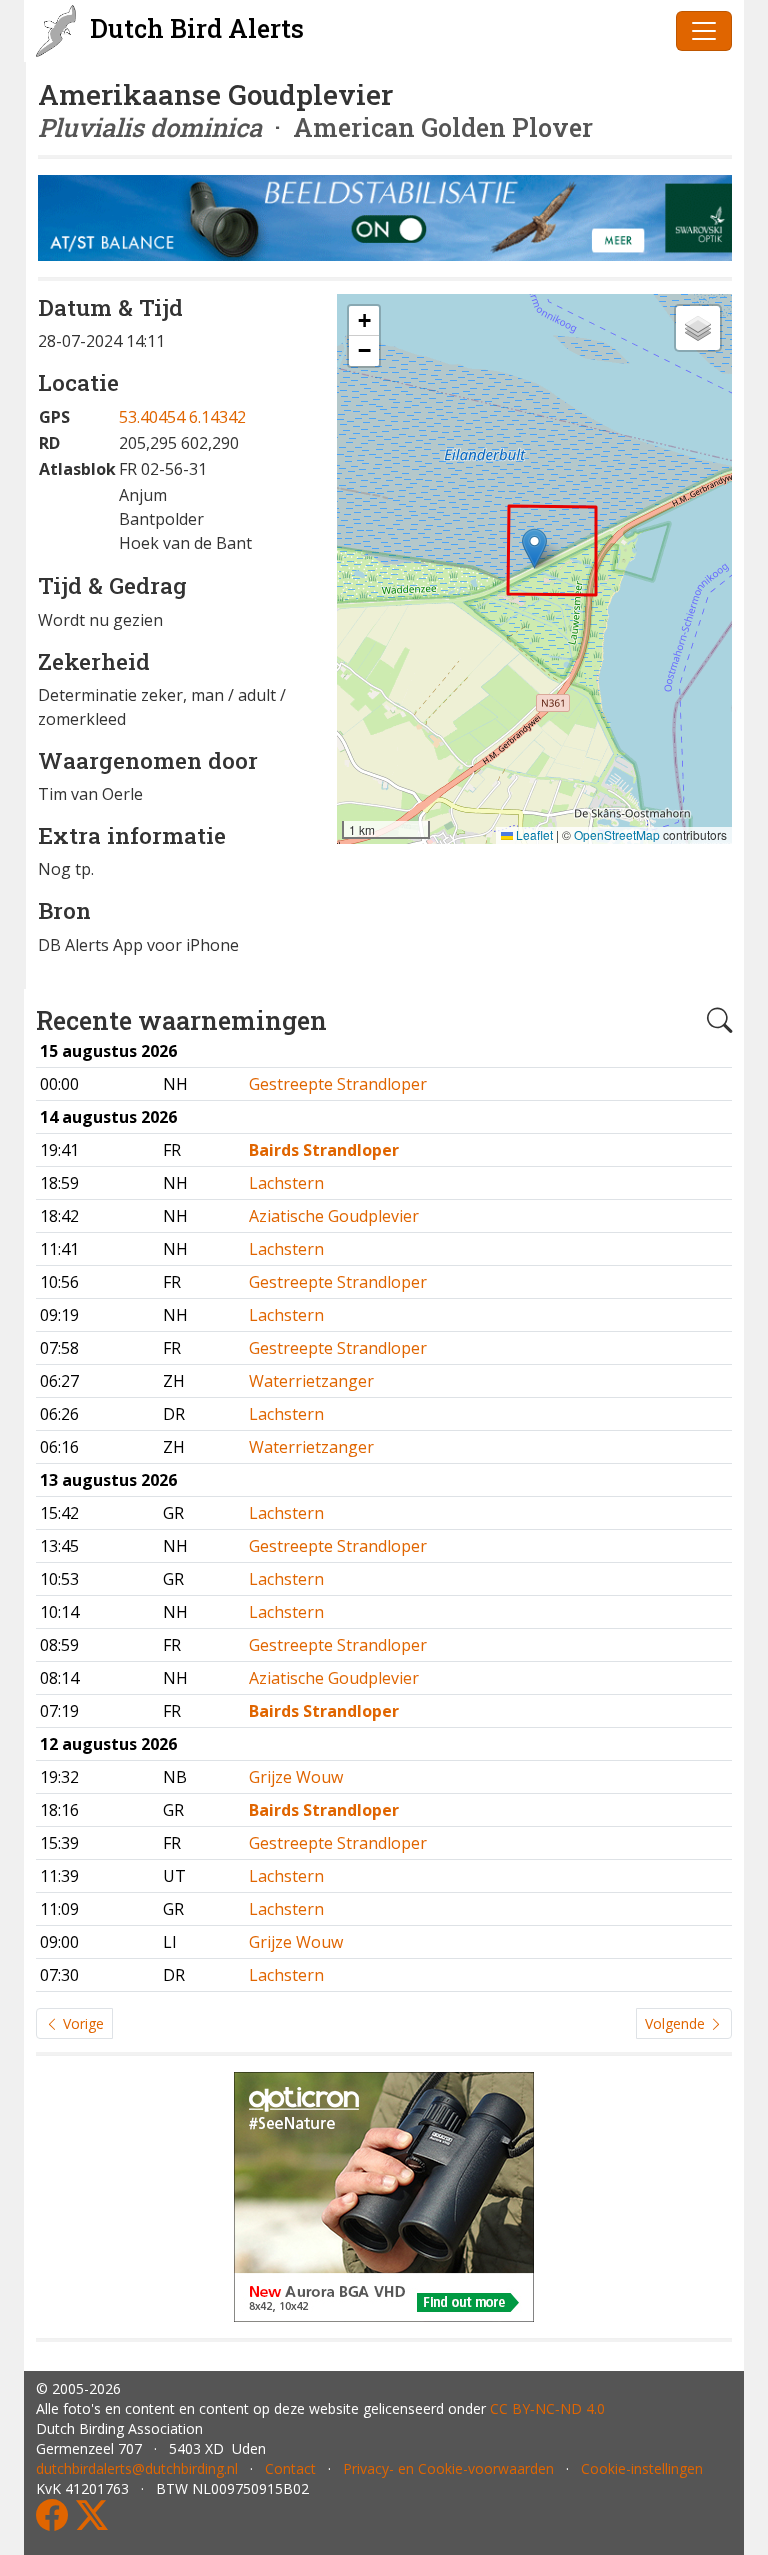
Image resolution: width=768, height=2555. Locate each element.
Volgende (677, 2023)
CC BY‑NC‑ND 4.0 (547, 2408)
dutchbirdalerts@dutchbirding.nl (137, 2468)
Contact (290, 2468)
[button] (534, 548)
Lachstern (286, 1183)
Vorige (81, 2023)
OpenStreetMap (617, 834)
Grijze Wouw (296, 1777)
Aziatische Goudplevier (334, 1216)
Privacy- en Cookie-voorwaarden (448, 2468)
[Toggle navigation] (704, 31)
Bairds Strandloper (324, 1150)
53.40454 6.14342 (182, 417)
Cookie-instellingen (642, 2468)
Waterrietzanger (311, 1381)
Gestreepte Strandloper (338, 1084)
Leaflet (533, 834)
